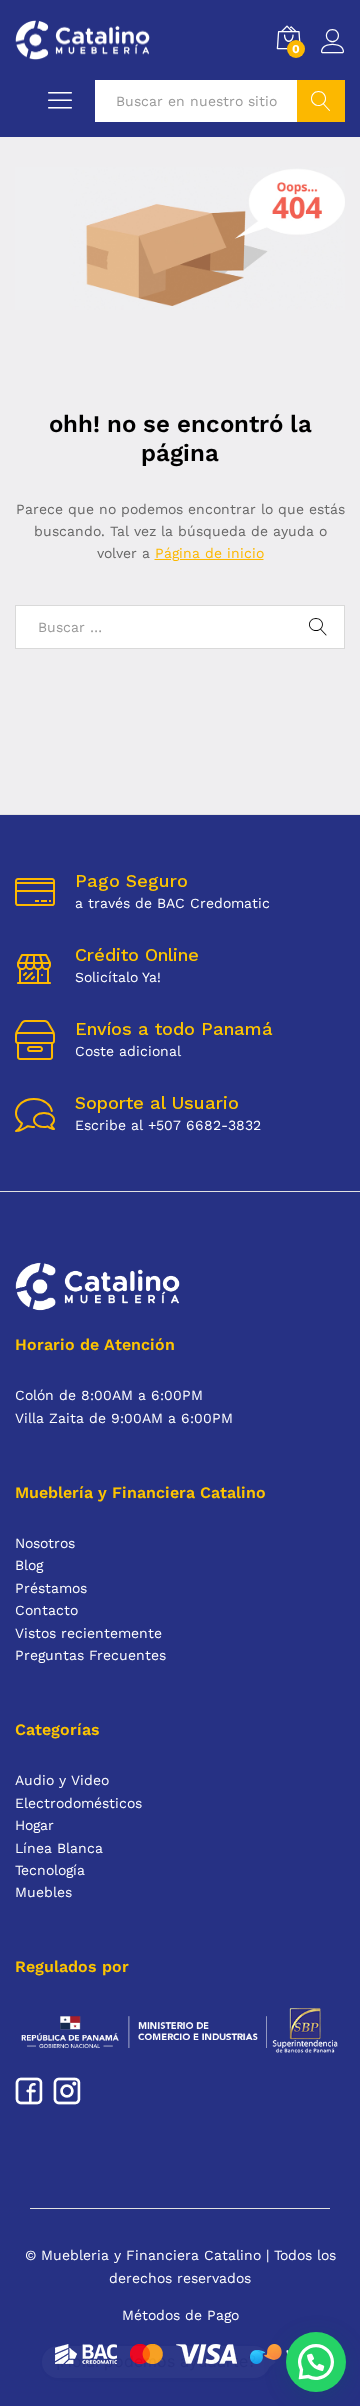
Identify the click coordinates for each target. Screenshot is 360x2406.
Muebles (43, 1892)
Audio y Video (62, 1780)
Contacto (46, 1610)
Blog (29, 1565)
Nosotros (45, 1543)
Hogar (34, 1825)
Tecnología (50, 1870)
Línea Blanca (59, 1848)
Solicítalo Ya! (118, 977)
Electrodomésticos (78, 1803)
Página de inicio (209, 553)
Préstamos (51, 1588)
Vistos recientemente (88, 1633)
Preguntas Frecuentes (90, 1655)
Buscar (321, 101)
